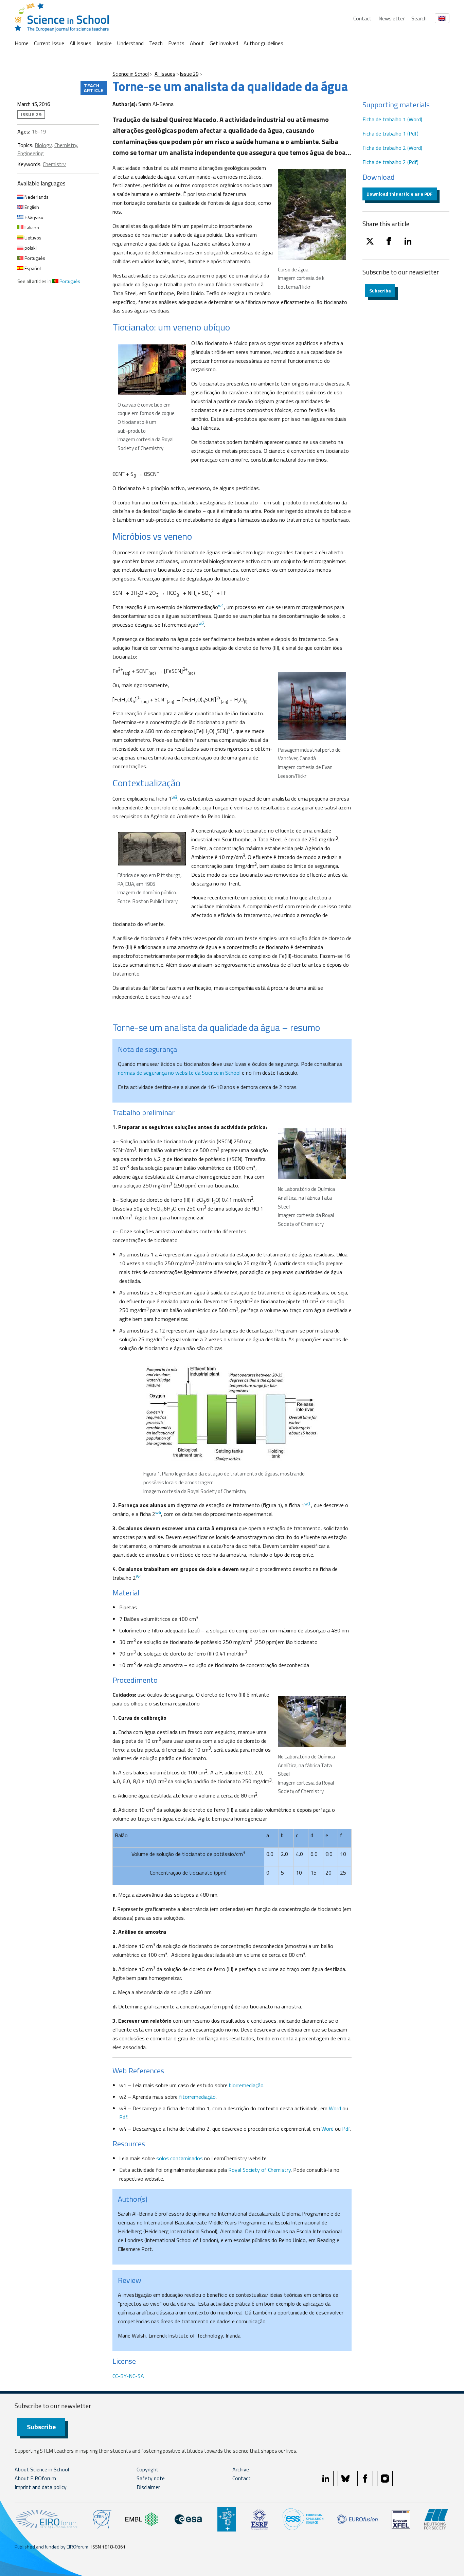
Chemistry (66, 145)
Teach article (94, 88)
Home (22, 43)
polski (30, 248)
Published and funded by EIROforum (51, 2547)
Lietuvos (32, 238)
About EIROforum (35, 2478)
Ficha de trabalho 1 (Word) (392, 119)
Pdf (123, 2117)
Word (336, 2108)
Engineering (31, 153)
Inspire (104, 43)
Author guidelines (263, 43)
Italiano (31, 227)
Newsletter (391, 18)
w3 (307, 1504)
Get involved (224, 43)
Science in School (131, 74)
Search (419, 18)
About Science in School (42, 2469)
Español (32, 268)
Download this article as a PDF (400, 194)
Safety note (151, 2478)
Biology (43, 145)
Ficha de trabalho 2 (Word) (392, 148)
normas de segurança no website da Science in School (179, 1073)
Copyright (148, 2469)
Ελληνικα (33, 217)
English (31, 207)
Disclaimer (148, 2487)
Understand (130, 43)
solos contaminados (180, 2158)
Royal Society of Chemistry (260, 2170)
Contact (362, 18)
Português (34, 258)
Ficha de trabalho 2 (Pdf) (390, 162)
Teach (156, 43)
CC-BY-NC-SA (128, 2376)
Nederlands (36, 197)
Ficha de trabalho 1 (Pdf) (390, 133)
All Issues (81, 43)
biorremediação (246, 2085)
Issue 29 (189, 74)
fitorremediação (197, 2097)
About (197, 43)
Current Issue (49, 43)
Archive (241, 2469)
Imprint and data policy (41, 2487)
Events (176, 43)
